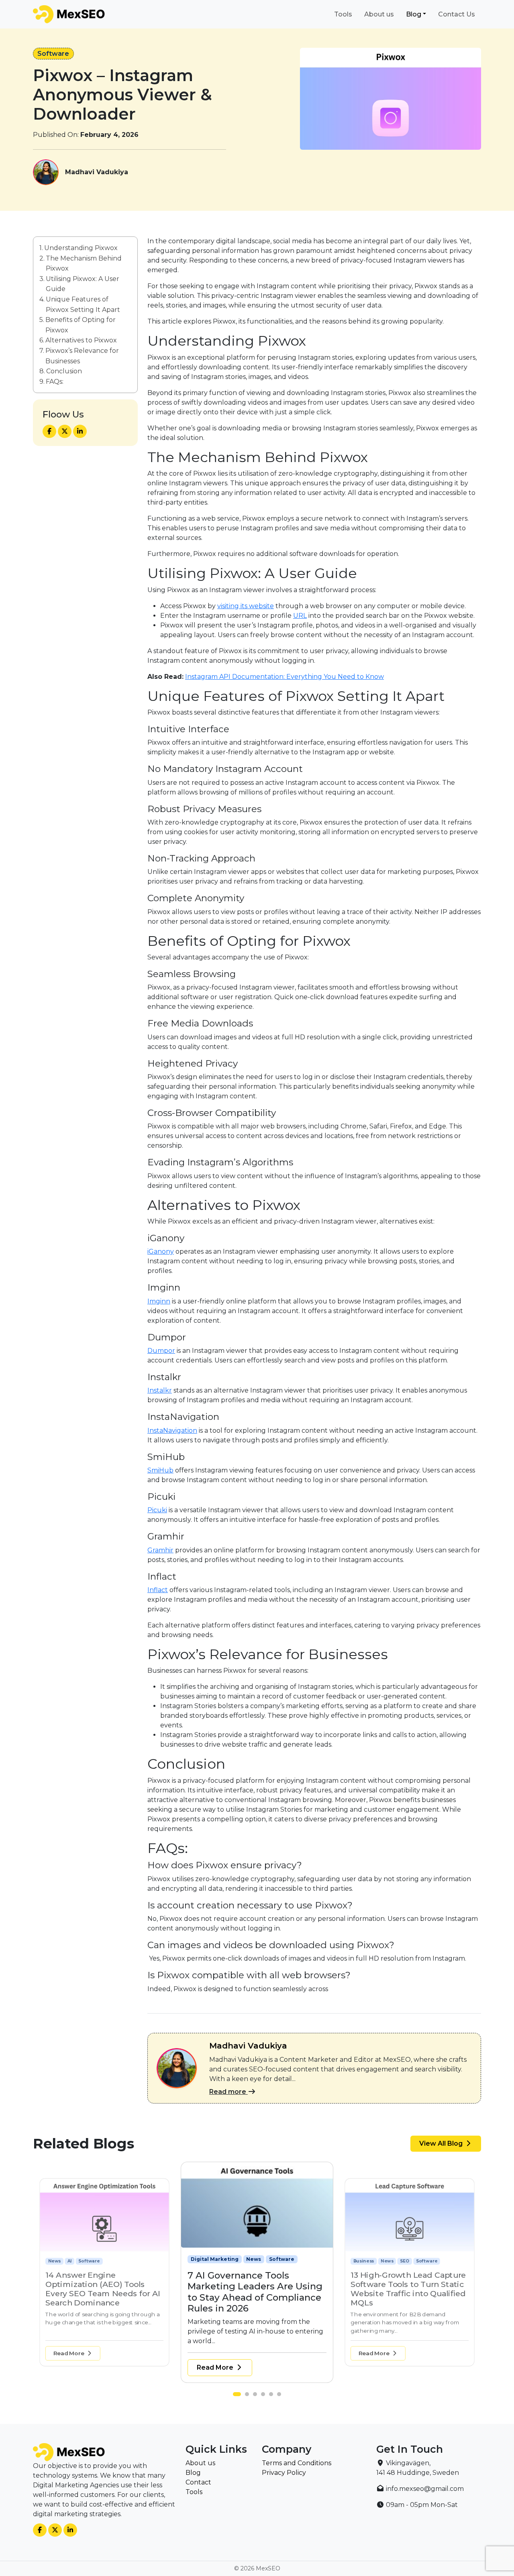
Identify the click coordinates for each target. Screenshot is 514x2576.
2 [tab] (245, 2396)
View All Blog (442, 2143)
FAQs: (55, 382)
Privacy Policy (284, 2473)
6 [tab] (281, 2396)
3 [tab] (257, 2396)
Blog (414, 14)
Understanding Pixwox (81, 248)
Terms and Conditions (297, 2463)
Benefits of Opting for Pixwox (81, 325)
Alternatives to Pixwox (81, 341)
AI (384, 2261)
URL (300, 616)
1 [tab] (237, 2396)
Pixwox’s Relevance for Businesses (82, 356)
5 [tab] (273, 2396)
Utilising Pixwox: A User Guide (83, 284)
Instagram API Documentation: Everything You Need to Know (285, 677)
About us (379, 14)
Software (53, 54)
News (101, 2261)
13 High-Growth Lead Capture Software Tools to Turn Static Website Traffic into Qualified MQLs (255, 2292)
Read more (228, 2092)
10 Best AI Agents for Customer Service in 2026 (401, 2280)
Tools (343, 14)
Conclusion (64, 371)
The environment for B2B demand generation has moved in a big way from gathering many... (251, 2331)
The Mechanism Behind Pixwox (84, 264)
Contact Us (457, 14)
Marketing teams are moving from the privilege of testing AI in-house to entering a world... (103, 2322)
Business (203, 2259)
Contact (198, 2482)
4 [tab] (265, 2396)
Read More (70, 2353)
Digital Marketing (68, 2261)
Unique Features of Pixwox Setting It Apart (83, 304)
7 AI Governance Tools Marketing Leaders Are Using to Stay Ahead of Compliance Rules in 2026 (103, 2289)
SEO (251, 2259)
